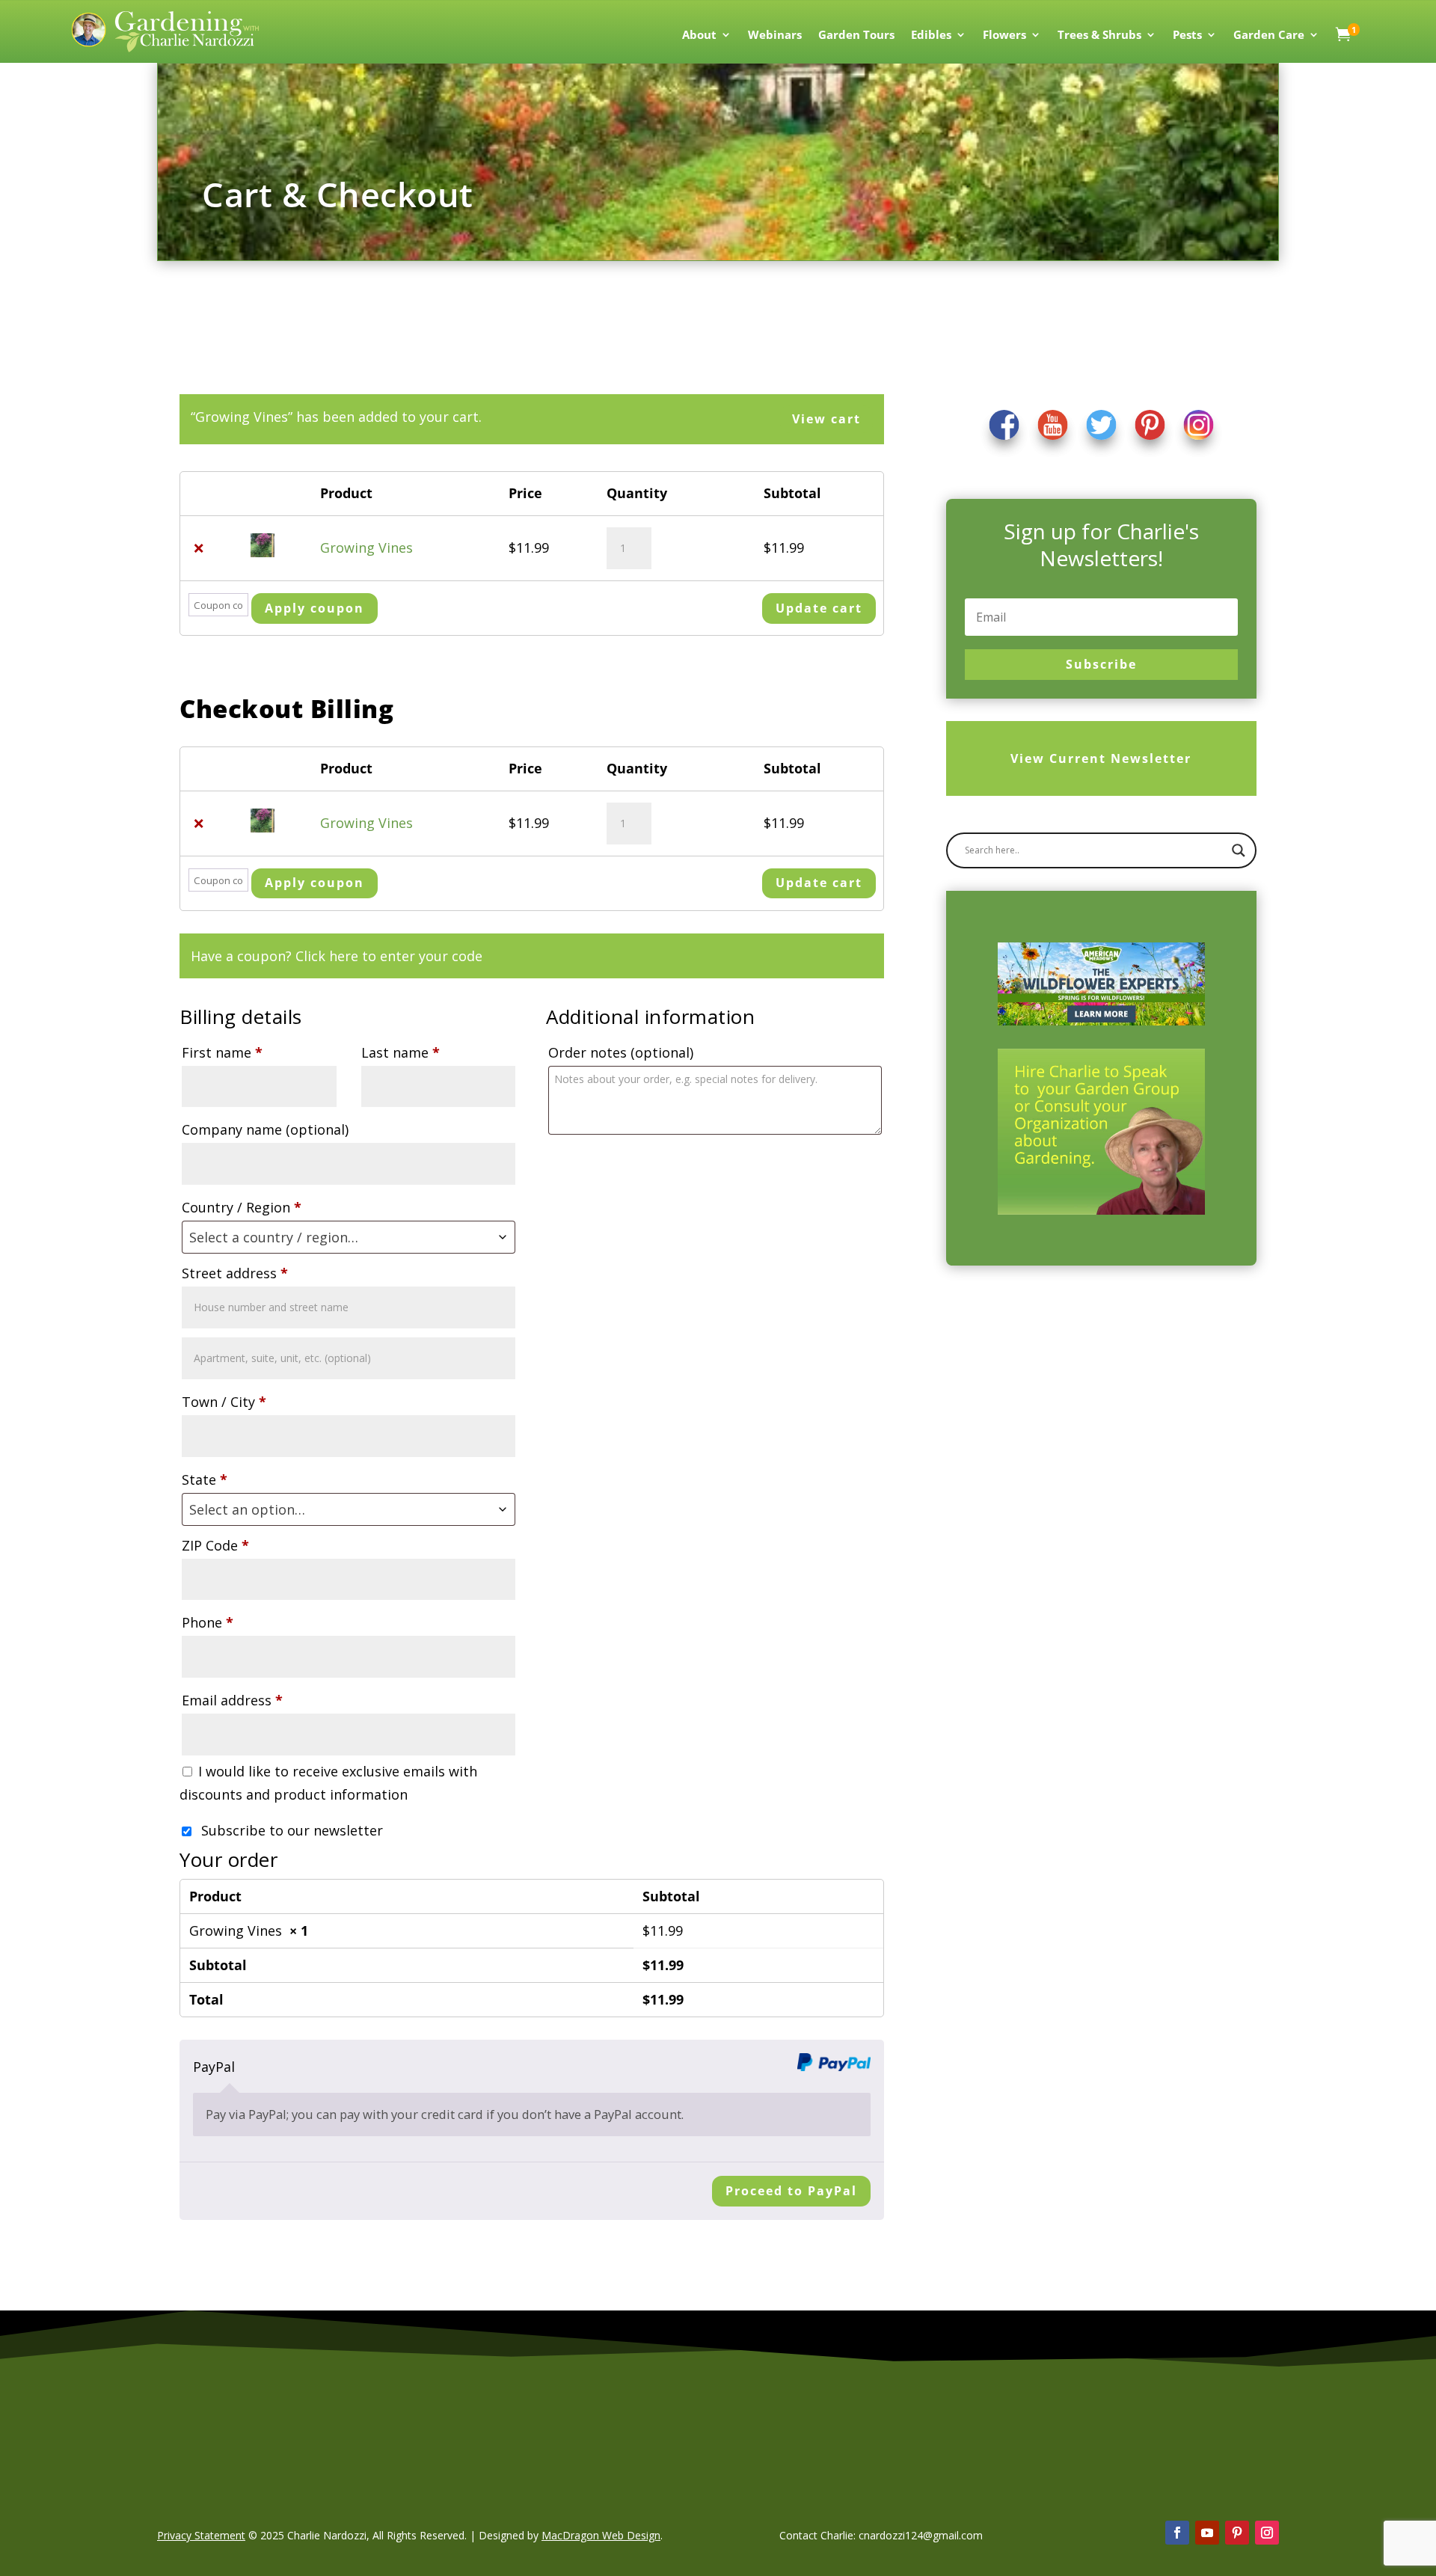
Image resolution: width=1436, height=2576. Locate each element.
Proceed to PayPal (791, 2191)
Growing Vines (366, 548)
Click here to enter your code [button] (389, 956)
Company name (265, 1129)
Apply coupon (314, 608)
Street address (235, 1273)
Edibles (931, 36)
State (205, 1479)
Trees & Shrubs (1099, 36)
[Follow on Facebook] (1177, 2533)
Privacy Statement (201, 2535)
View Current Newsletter (1101, 758)
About (699, 36)
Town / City (224, 1402)
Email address (232, 1700)
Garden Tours (856, 36)
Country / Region (242, 1207)
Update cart (819, 608)
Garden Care (1269, 36)
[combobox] (349, 1237)
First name (222, 1052)
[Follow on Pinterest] (1237, 2533)
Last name (401, 1052)
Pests (1187, 36)
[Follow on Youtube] (1207, 2533)
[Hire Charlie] (1101, 1132)
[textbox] (349, 1237)
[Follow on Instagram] (1267, 2533)
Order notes (621, 1052)
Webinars (775, 36)
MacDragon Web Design (601, 2535)
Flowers (1004, 36)
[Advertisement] (1113, 1414)
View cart (826, 419)
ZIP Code (215, 1545)
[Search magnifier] (1239, 850)
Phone (208, 1622)
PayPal (214, 2067)
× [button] (199, 548)
